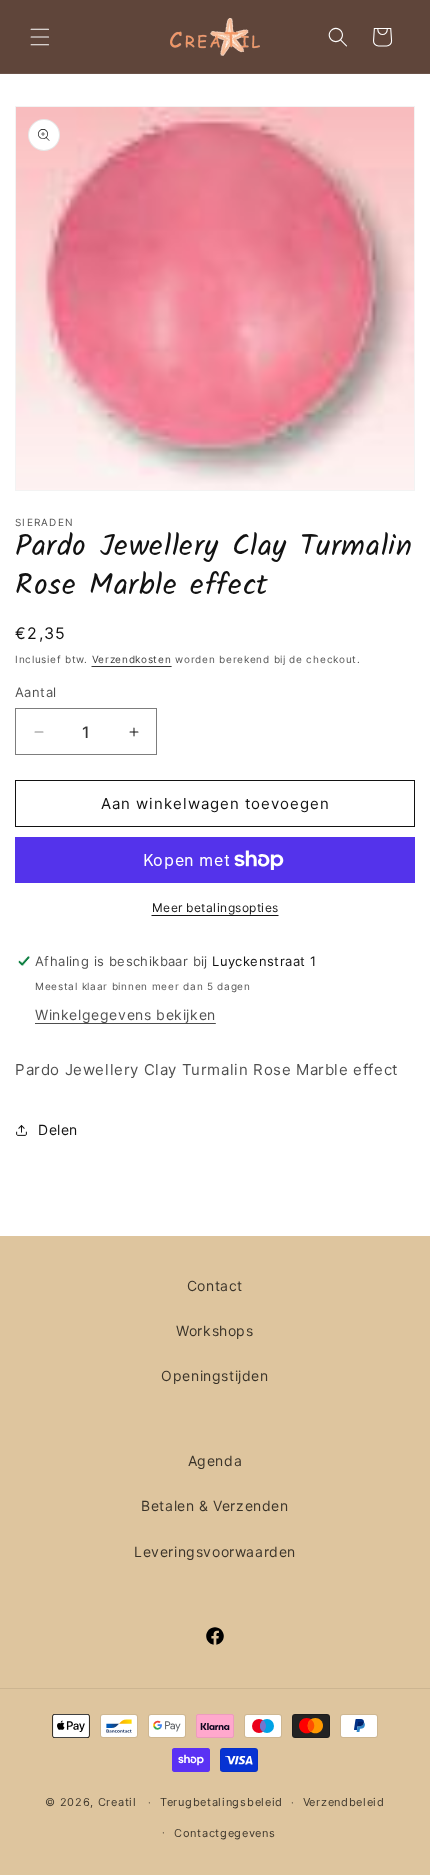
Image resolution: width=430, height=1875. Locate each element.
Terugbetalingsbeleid (221, 1802)
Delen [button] (58, 1129)
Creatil (117, 1802)
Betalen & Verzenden (214, 1505)
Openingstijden (214, 1375)
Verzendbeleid (344, 1802)
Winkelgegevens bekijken (125, 1014)
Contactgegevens (225, 1833)
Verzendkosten (132, 659)
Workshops (214, 1330)
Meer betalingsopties (215, 907)
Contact (215, 1285)
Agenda (215, 1460)
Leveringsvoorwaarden (215, 1551)
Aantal (35, 692)
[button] (40, 37)
